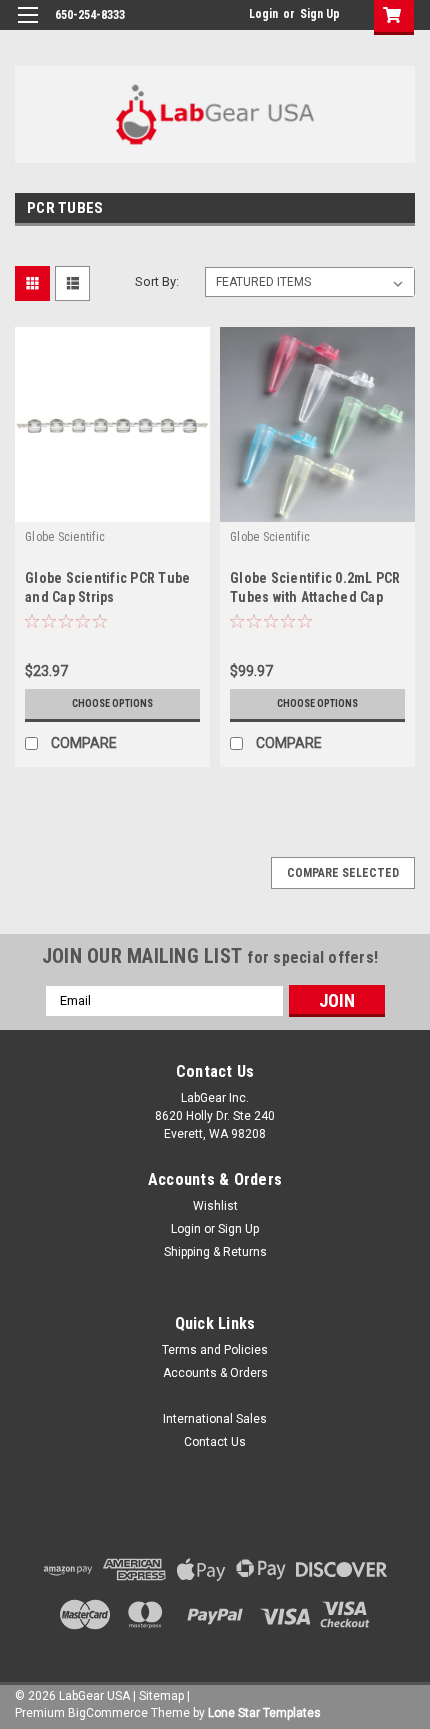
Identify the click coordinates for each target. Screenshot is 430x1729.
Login (263, 14)
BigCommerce (108, 1713)
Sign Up (320, 14)
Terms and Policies (215, 1350)
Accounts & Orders (215, 1373)
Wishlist (215, 1206)
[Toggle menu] (27, 27)
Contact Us (215, 1442)
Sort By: (157, 281)
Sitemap (161, 1696)
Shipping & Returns (215, 1252)
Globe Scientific (65, 537)
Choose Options (112, 703)
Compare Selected (343, 873)
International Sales (215, 1419)
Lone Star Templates (264, 1713)
